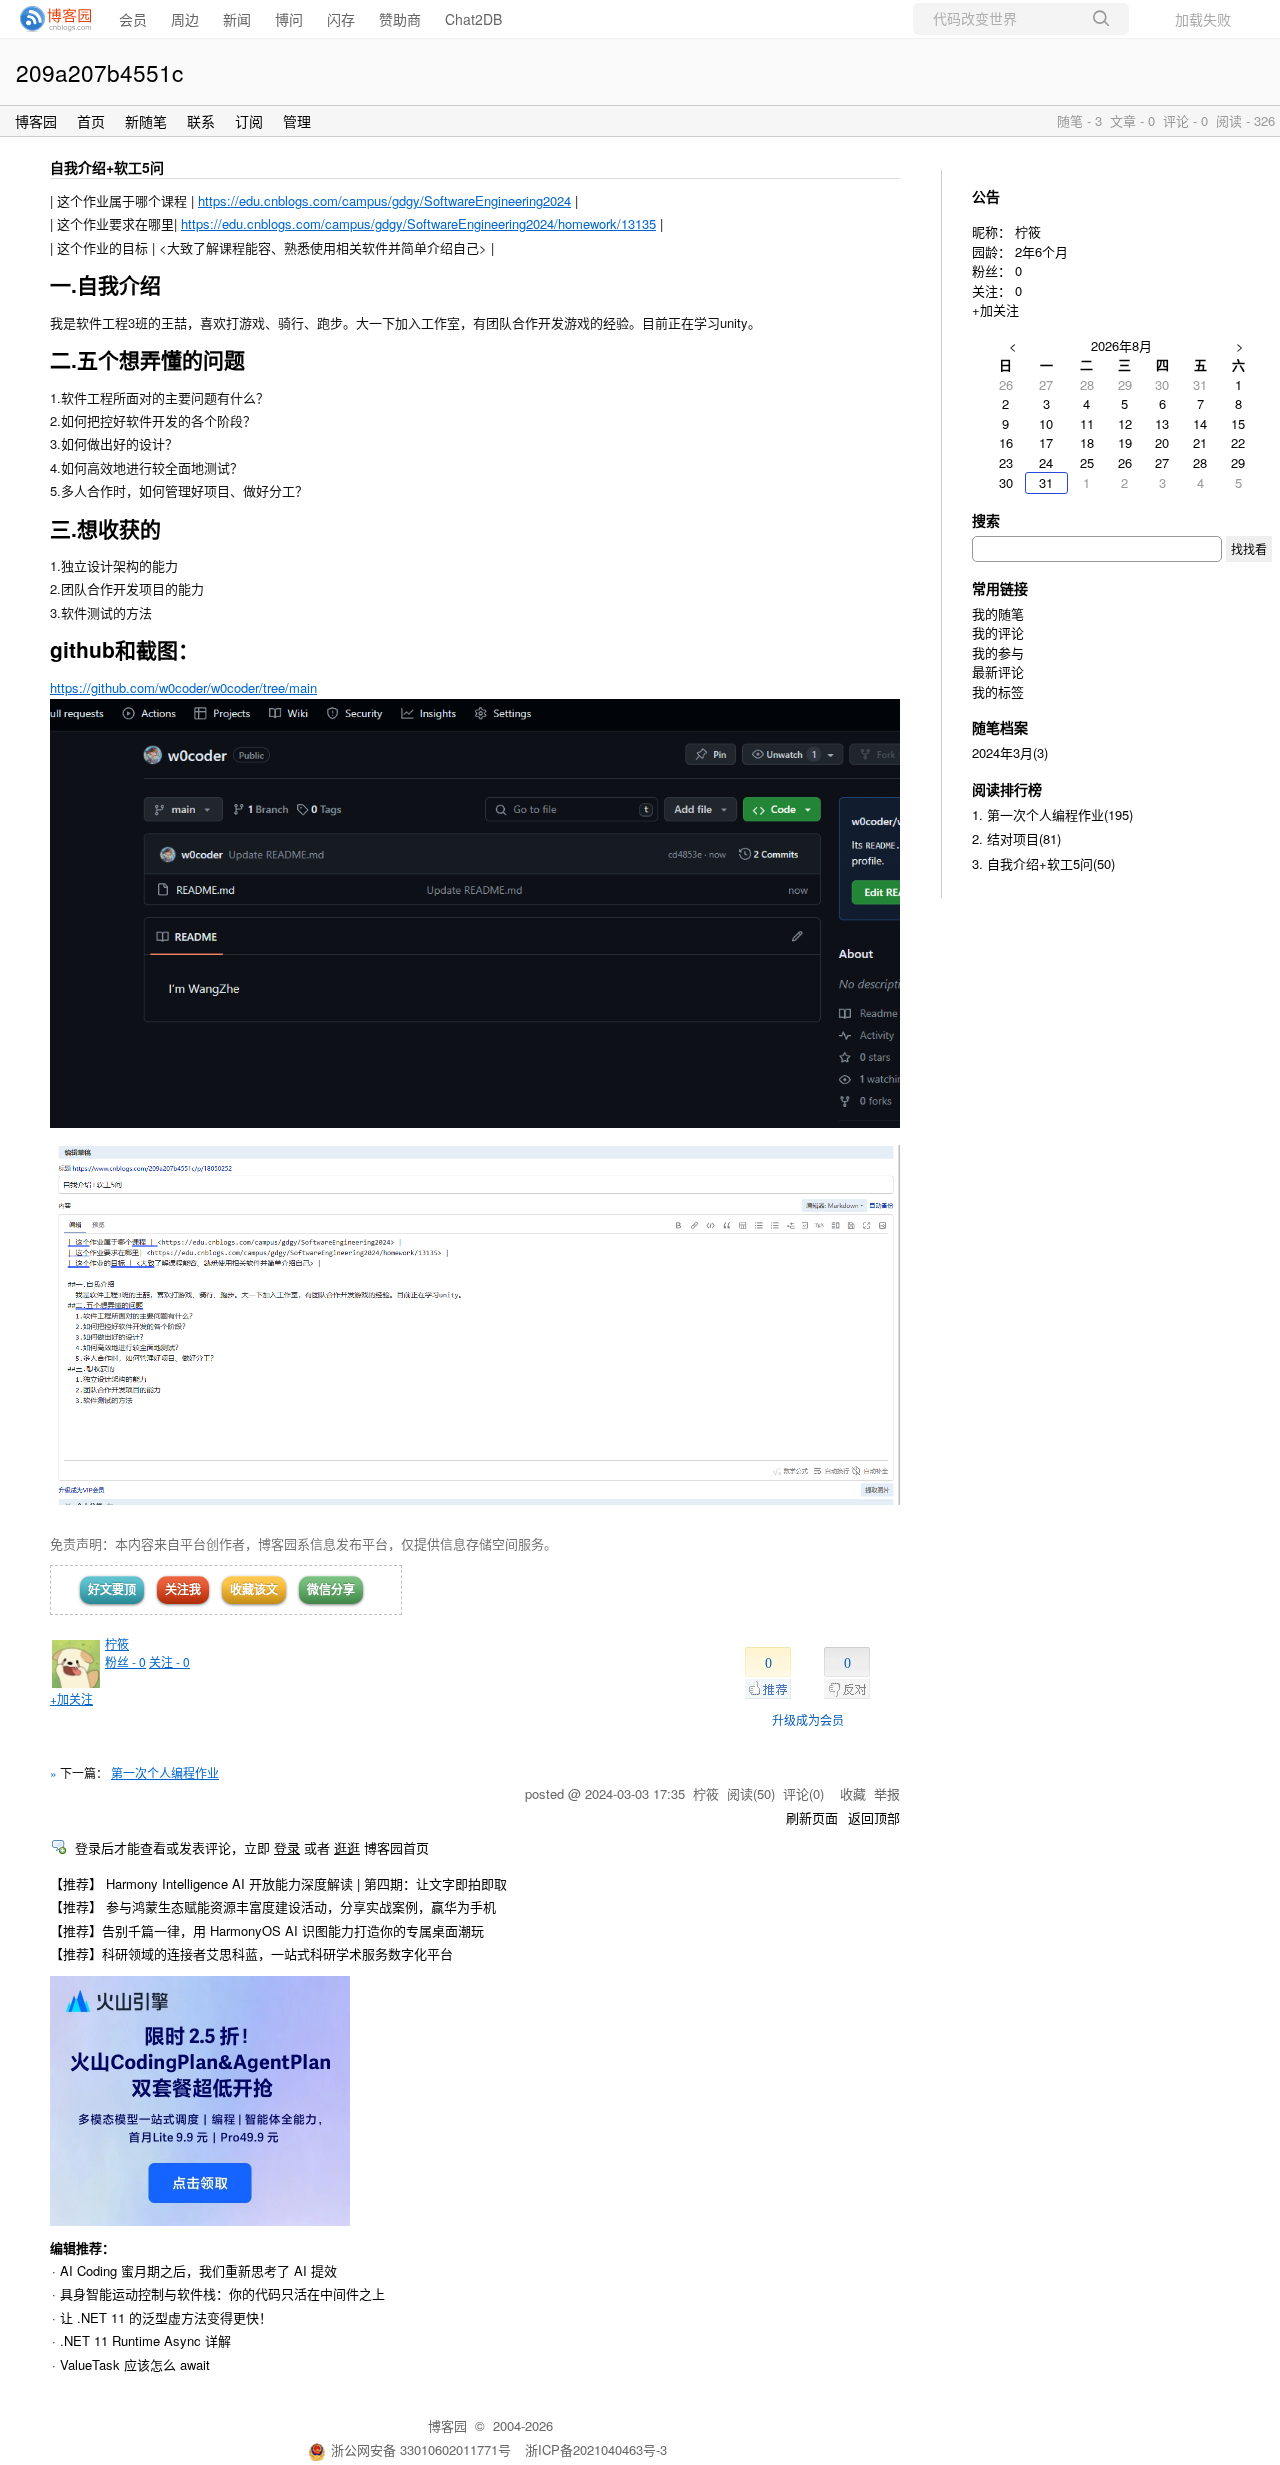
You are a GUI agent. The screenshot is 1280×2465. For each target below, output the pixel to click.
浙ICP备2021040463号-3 (596, 2449)
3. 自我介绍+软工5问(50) (1043, 863)
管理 (297, 121)
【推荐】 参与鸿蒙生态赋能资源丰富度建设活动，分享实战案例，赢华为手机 (273, 1906)
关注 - (169, 1661)
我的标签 (998, 691)
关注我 (183, 1589)
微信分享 (331, 1589)
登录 (287, 1847)
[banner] (50, 19)
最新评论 (998, 671)
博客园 (36, 121)
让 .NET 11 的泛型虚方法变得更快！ (166, 2317)
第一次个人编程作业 (165, 1772)
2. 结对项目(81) (1016, 838)
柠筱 (117, 1643)
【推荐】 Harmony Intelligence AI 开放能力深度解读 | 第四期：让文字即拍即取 (278, 1883)
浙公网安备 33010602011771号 (421, 2449)
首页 (91, 121)
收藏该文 (254, 1589)
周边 (185, 19)
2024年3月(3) (1010, 752)
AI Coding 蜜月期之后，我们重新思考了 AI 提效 (198, 2270)
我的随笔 (998, 613)
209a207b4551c (99, 72)
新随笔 (146, 121)
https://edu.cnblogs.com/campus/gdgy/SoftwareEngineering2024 (384, 200)
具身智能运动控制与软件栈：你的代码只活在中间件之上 (222, 2293)
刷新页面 (812, 1817)
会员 (133, 19)
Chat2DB (473, 19)
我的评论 (998, 632)
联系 (201, 121)
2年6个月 (1041, 251)
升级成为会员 (808, 1719)
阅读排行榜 (1007, 789)
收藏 (853, 1793)
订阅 (249, 121)
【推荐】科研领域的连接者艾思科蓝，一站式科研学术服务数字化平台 (251, 1953)
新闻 (237, 19)
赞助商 (400, 19)
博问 (289, 19)
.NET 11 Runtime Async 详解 (145, 2340)
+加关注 (71, 1698)
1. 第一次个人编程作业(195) (1052, 814)
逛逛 (347, 1847)
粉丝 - (125, 1661)
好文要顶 (112, 1589)
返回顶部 (874, 1817)
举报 (887, 1793)
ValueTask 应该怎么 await (135, 2364)
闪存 (341, 19)
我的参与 (998, 652)
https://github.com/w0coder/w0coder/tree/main (183, 687)
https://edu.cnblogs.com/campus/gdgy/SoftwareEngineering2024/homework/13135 (418, 223)
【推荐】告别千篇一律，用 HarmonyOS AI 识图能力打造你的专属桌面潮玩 (267, 1930)
